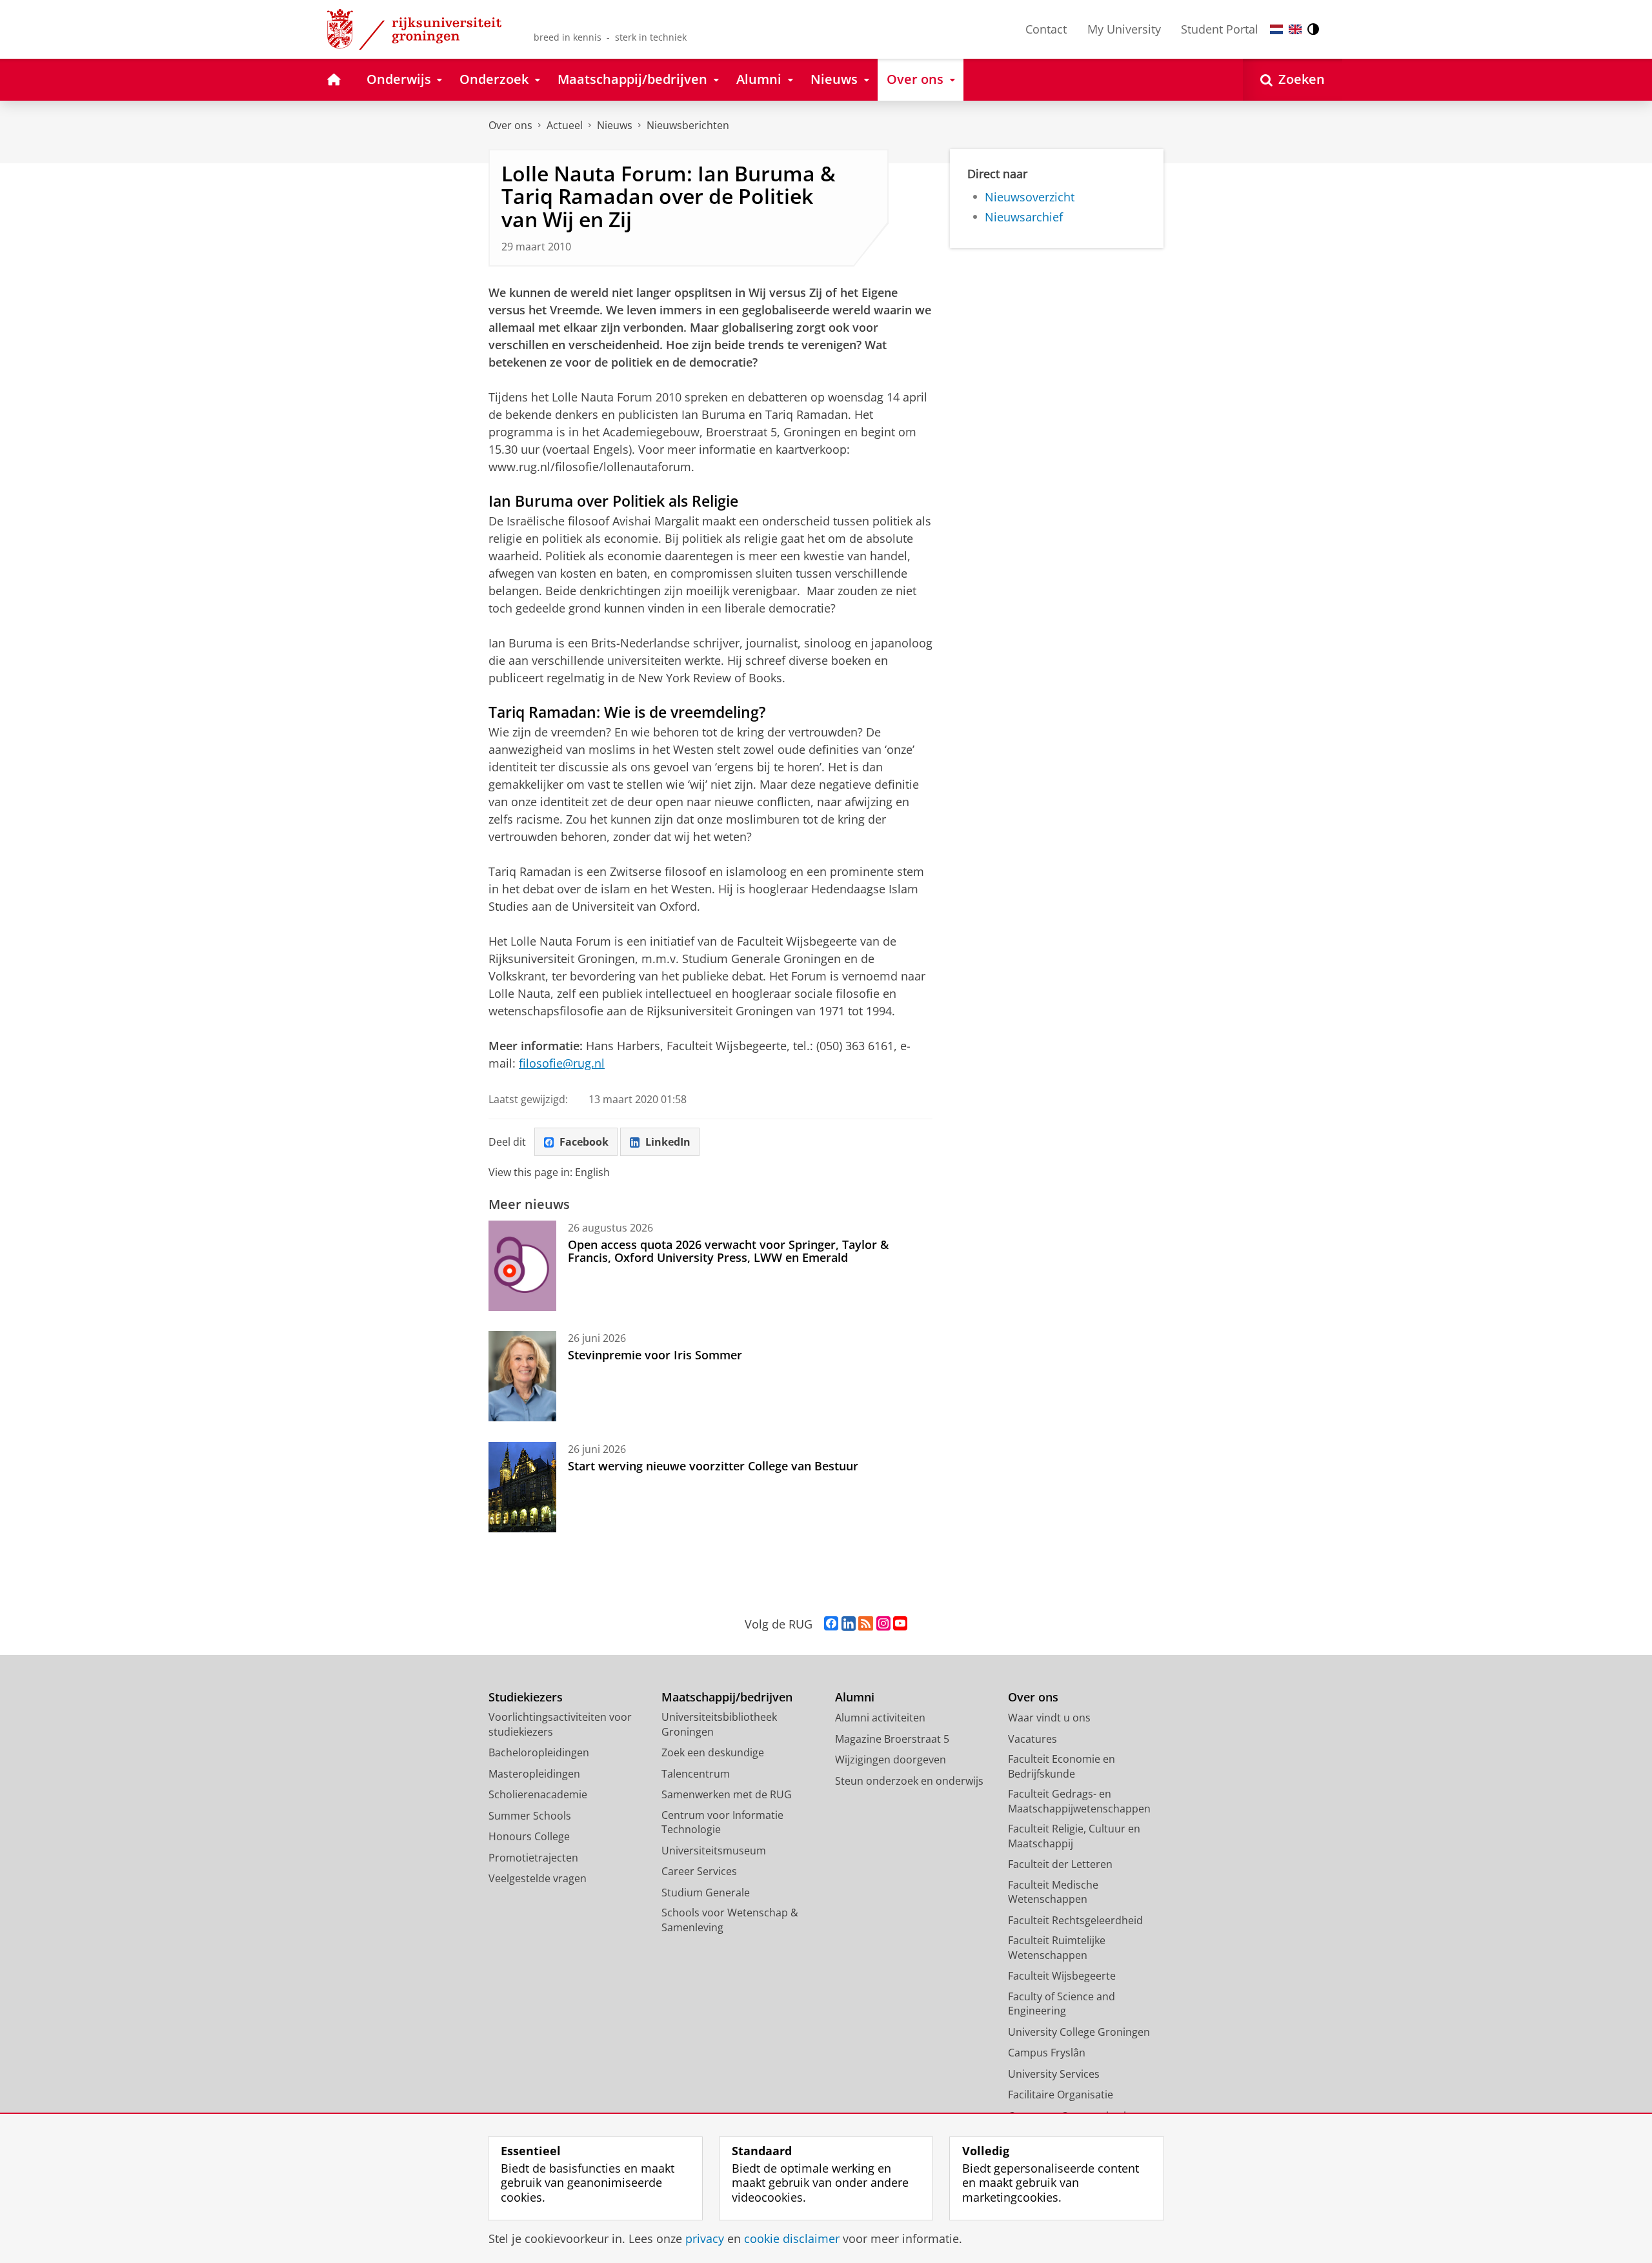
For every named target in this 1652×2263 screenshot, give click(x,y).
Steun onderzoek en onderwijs (909, 1781)
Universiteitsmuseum (714, 1851)
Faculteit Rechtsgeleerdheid (1075, 1920)
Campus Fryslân (1047, 2053)
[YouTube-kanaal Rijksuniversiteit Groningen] (900, 1624)
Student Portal (1220, 29)
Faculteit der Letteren (1060, 1864)
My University (1124, 29)
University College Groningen (1079, 2032)
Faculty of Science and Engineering (1062, 2004)
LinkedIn (668, 1142)
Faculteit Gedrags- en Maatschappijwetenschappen (1079, 1801)
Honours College (529, 1836)
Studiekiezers (526, 1697)
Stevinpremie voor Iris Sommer (655, 1355)
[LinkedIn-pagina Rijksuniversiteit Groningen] (849, 1624)
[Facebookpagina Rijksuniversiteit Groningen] (831, 1624)
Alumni (855, 1697)
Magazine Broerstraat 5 (892, 1739)
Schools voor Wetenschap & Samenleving (730, 1920)
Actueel (565, 125)
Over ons (510, 125)
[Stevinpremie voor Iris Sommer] (522, 1376)
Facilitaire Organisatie (1061, 2095)
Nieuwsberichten (688, 125)
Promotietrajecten (533, 1858)
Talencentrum (696, 1774)
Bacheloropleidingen (539, 1752)
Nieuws (615, 125)
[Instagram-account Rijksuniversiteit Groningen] (883, 1624)
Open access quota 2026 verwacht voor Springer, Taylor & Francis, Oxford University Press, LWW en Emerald (728, 1251)
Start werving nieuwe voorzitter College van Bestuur (713, 1466)
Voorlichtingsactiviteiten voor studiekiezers (560, 1724)
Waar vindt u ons (1049, 1718)
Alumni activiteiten (880, 1718)
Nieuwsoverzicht (1030, 197)
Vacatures (1032, 1739)
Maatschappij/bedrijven (727, 1697)
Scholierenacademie (538, 1794)
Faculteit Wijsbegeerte (1062, 1976)
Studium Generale (706, 1893)
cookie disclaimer (792, 2239)
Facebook (584, 1142)
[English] (1295, 29)
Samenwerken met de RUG (727, 1794)
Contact (1046, 29)
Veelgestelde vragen (538, 1878)
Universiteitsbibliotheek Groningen (719, 1724)
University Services (1054, 2074)
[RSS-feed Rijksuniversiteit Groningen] (866, 1624)
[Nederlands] (1276, 29)
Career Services (699, 1871)
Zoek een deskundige (713, 1752)
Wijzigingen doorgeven (891, 1760)
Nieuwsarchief (1024, 217)
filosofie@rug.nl (562, 1063)
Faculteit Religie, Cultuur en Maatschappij (1074, 1836)
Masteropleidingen (534, 1774)
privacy (705, 2239)
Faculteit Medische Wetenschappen (1053, 1892)
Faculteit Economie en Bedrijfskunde (1062, 1766)
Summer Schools (530, 1816)
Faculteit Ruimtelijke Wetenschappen (1057, 1948)
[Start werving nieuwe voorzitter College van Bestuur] (522, 1487)
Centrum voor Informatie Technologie (722, 1822)
